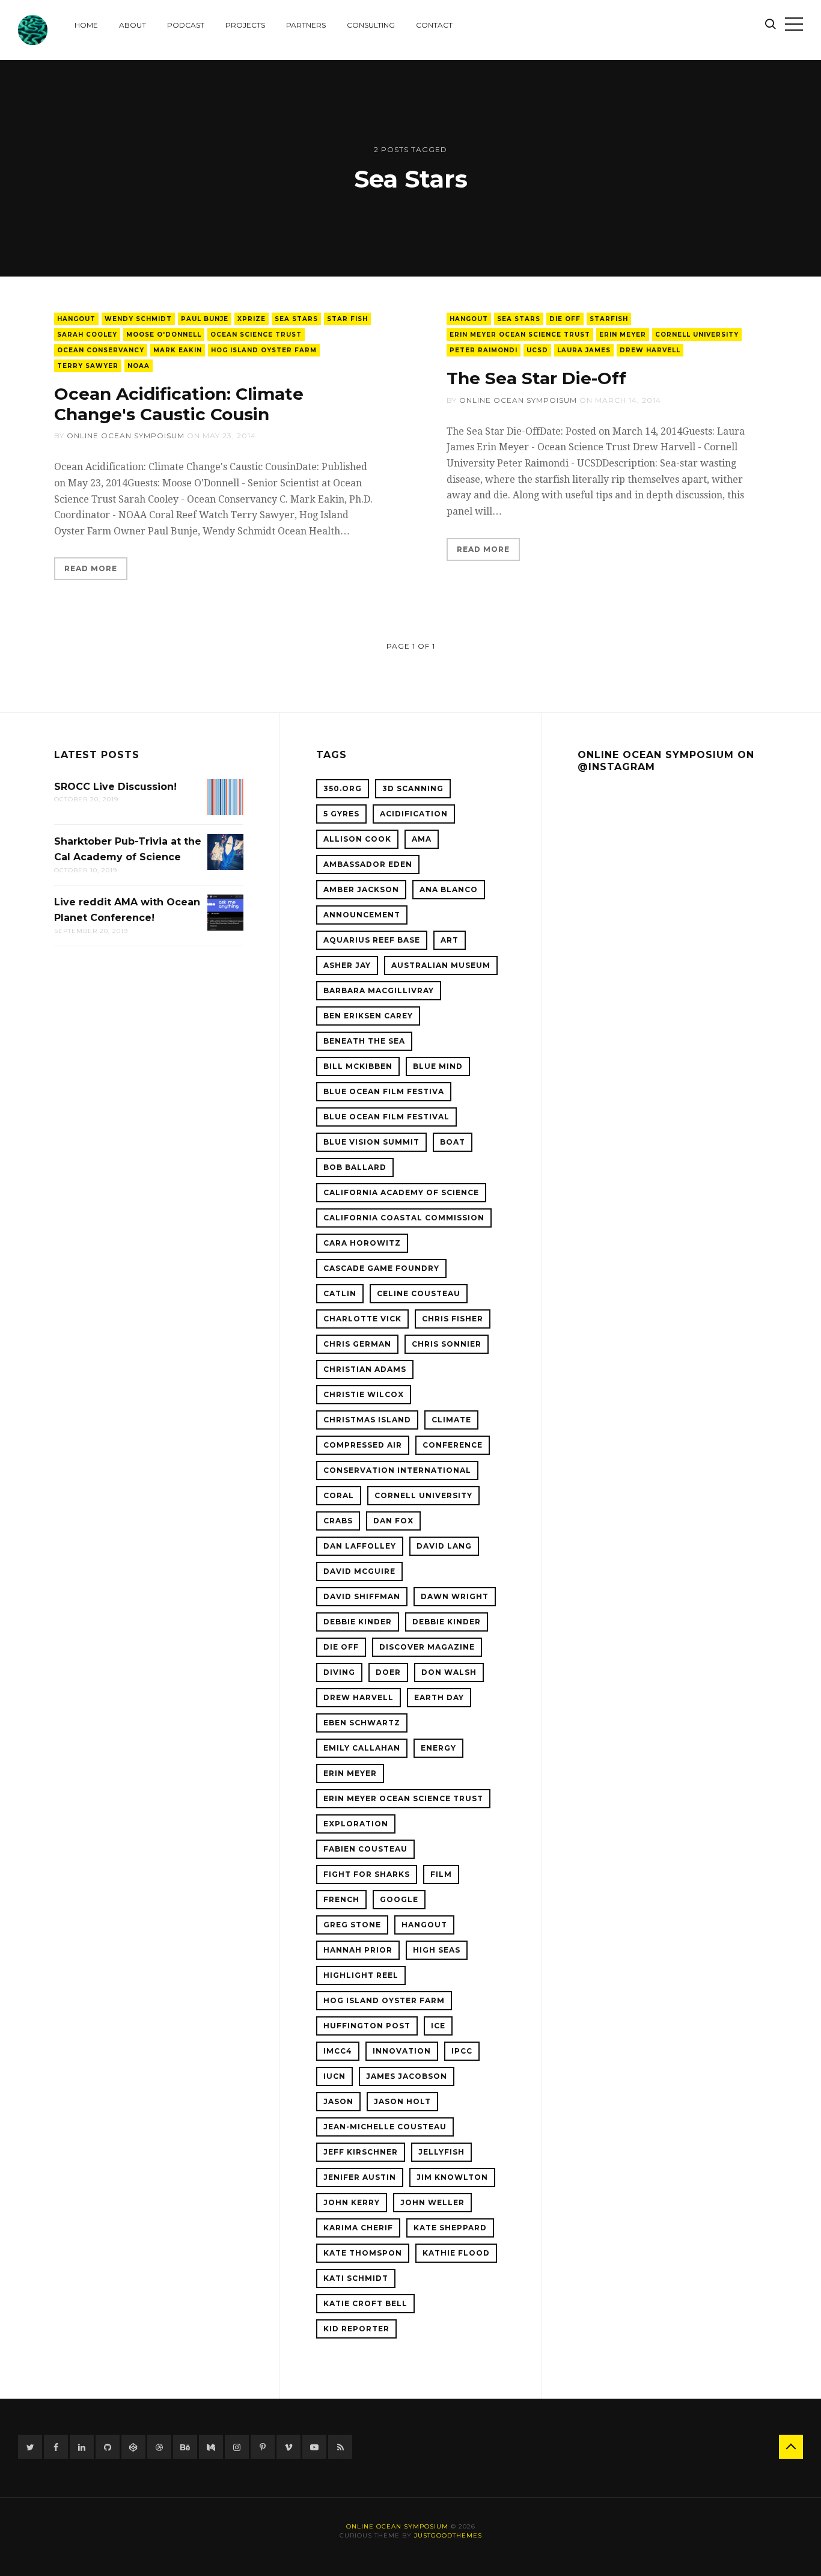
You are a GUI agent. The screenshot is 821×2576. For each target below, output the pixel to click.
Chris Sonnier (447, 1344)
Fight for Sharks (367, 1874)
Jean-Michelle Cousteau (385, 2127)
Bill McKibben (358, 1066)
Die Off (565, 319)
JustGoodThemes (448, 2535)
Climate (451, 1420)
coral (339, 1495)
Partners (306, 25)
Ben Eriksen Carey (368, 1016)
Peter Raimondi (484, 350)
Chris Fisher (453, 1319)
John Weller (432, 2202)
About (133, 25)
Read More (91, 568)
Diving (339, 1672)
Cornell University (697, 335)
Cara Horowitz (362, 1243)
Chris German (357, 1344)
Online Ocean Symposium (397, 2526)
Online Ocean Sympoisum (126, 436)
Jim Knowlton (452, 2177)
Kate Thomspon (363, 2253)
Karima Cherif (358, 2228)
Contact (434, 25)
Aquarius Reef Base (372, 940)
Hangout (76, 319)
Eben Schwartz (362, 1723)
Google (399, 1899)
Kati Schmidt (356, 2278)
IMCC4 (338, 2051)
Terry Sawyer (88, 366)
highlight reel (361, 1975)
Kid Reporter (356, 2329)
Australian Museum (441, 965)
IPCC (462, 2051)
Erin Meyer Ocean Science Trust (520, 335)
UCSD (537, 350)
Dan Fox (393, 1521)
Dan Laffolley (360, 1546)
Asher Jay (347, 965)
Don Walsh (449, 1672)
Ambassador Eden (368, 864)
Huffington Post (367, 2026)
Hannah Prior (358, 1950)
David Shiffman (362, 1596)
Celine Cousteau (419, 1293)
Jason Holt (402, 2101)
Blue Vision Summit (371, 1142)
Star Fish (347, 319)
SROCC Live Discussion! (115, 787)
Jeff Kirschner (361, 2152)
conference (453, 1445)
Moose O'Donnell (164, 335)
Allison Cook (357, 839)
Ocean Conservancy (101, 350)
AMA (422, 839)
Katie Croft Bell (365, 2303)
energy (438, 1748)
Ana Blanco (449, 889)
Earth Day (439, 1697)
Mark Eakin (178, 350)
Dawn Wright (455, 1596)
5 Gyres (341, 814)
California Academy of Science (401, 1192)
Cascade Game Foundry (381, 1268)
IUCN (334, 2076)
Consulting (371, 25)
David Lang (444, 1546)
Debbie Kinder (358, 1622)
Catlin (340, 1293)
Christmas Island (367, 1420)
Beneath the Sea (364, 1041)
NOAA (139, 366)
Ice (438, 2026)
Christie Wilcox (364, 1394)
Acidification (414, 814)
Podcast (186, 25)
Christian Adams (365, 1369)
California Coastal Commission (404, 1218)
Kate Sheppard (450, 2228)
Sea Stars (296, 319)
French (341, 1899)
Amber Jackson (361, 889)
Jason (338, 2101)
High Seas (437, 1950)
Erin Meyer (623, 335)
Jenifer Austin (360, 2177)
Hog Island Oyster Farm (264, 350)
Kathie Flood (456, 2253)
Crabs (338, 1521)
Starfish (609, 319)
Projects (245, 25)
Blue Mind (438, 1066)
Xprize (252, 319)
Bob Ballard (355, 1167)
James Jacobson (407, 2076)
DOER (388, 1672)
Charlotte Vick (362, 1319)
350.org (343, 788)
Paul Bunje (205, 319)
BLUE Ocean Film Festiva (384, 1091)
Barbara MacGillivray (379, 990)
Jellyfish (441, 2152)
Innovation (402, 2051)
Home (86, 25)
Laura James (584, 350)
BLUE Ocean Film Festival (386, 1117)
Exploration (356, 1824)
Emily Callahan (362, 1748)
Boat (453, 1142)
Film (441, 1874)
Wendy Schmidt (138, 319)
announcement (362, 915)
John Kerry (352, 2202)
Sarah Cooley (87, 335)
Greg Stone (352, 1925)
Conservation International (397, 1470)
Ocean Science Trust (256, 335)
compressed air (363, 1445)
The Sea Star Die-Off (536, 378)
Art (450, 940)
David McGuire (359, 1571)
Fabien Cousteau (365, 1849)
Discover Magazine (427, 1647)
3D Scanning (413, 788)
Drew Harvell (650, 350)
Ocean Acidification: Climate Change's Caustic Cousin (179, 404)
